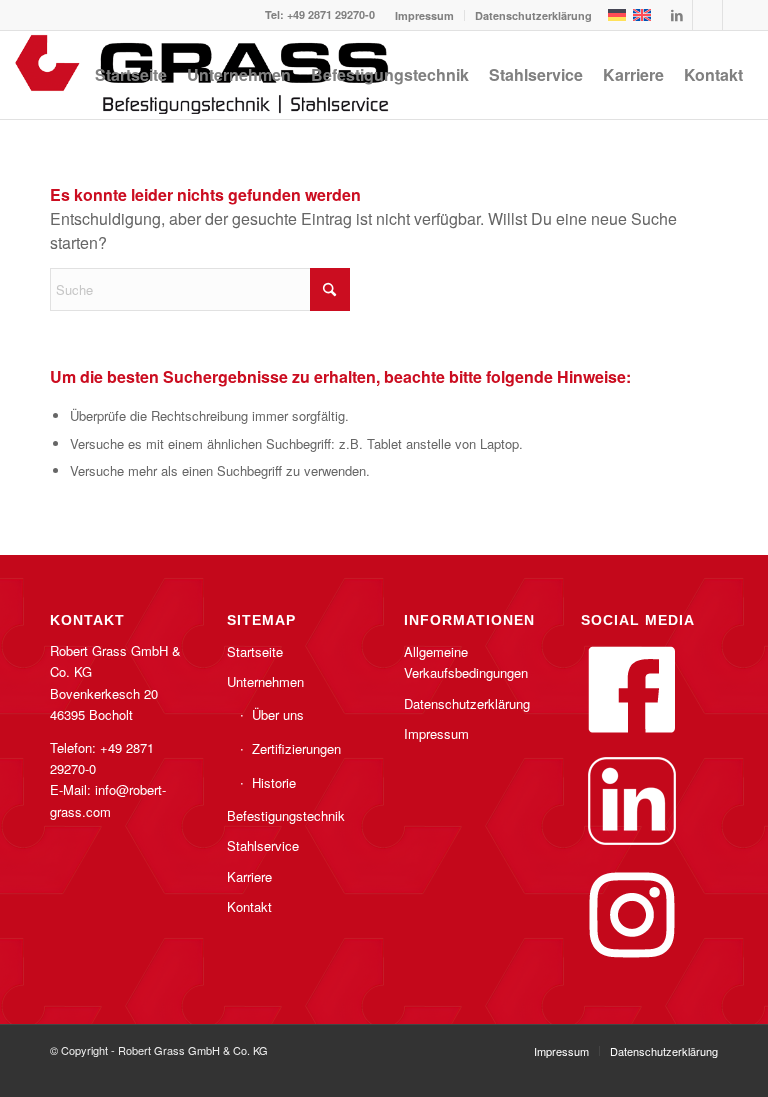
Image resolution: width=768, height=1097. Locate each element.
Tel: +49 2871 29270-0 (320, 14)
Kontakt (249, 906)
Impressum (424, 15)
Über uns (278, 714)
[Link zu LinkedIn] (677, 15)
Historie (274, 782)
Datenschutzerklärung (533, 15)
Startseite (255, 651)
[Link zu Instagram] (738, 15)
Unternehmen (265, 681)
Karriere (249, 876)
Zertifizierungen (296, 748)
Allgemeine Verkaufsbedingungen (466, 662)
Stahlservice (263, 845)
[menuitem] (425, 15)
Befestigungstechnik (286, 815)
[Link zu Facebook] (707, 15)
